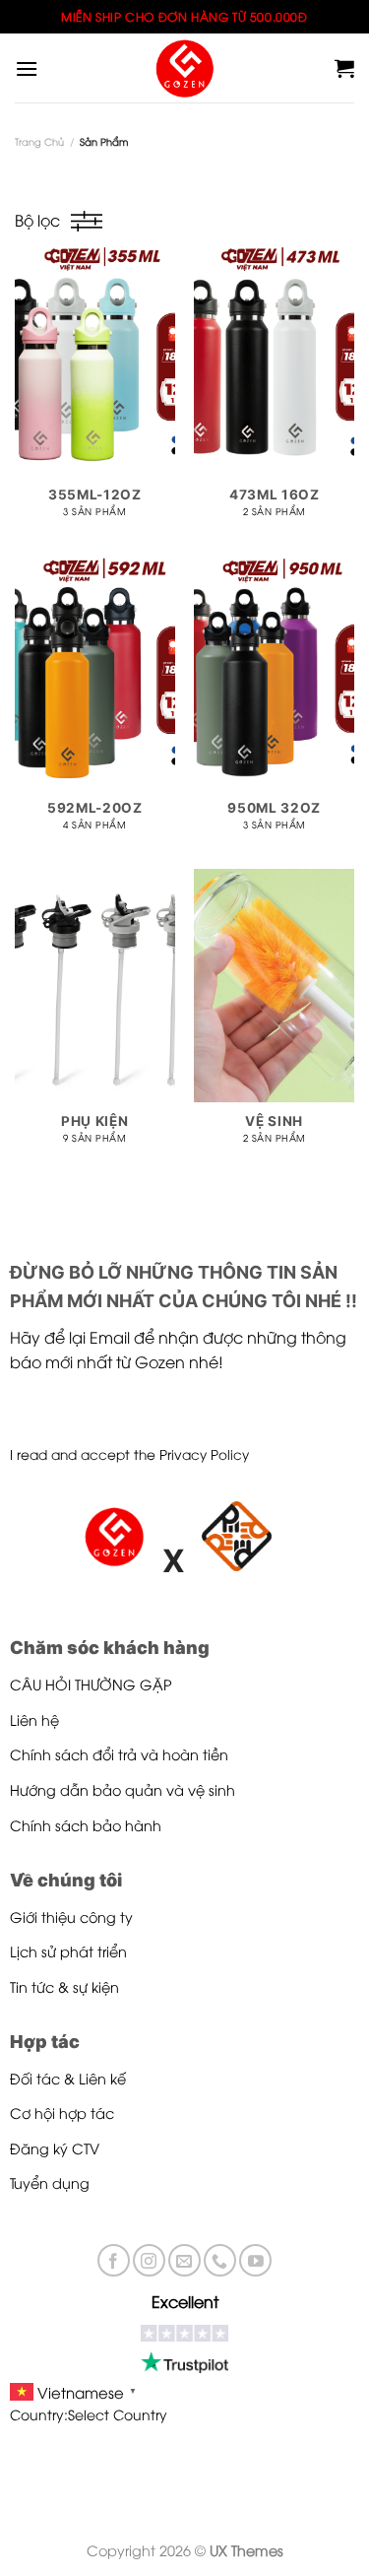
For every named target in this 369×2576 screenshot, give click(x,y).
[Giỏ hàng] (344, 68)
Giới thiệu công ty (71, 1916)
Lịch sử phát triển (68, 1951)
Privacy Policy (204, 1453)
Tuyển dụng (50, 2182)
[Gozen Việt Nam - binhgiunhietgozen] (185, 68)
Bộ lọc (37, 220)
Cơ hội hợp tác (62, 2113)
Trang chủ (39, 141)
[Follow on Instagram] (149, 2260)
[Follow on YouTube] (255, 2260)
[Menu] (27, 68)
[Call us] (220, 2260)
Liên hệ (34, 1719)
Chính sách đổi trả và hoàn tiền (119, 1754)
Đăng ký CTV (55, 2148)
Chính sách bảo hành (86, 1825)
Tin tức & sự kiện (64, 1986)
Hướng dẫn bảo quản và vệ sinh (123, 1789)
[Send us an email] (184, 2260)
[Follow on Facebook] (114, 2260)
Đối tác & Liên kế (68, 2078)
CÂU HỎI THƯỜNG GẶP (91, 1684)
